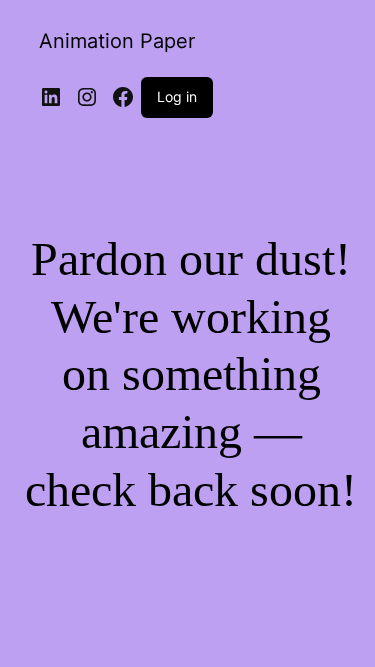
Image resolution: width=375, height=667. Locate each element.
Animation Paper (117, 41)
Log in (177, 96)
